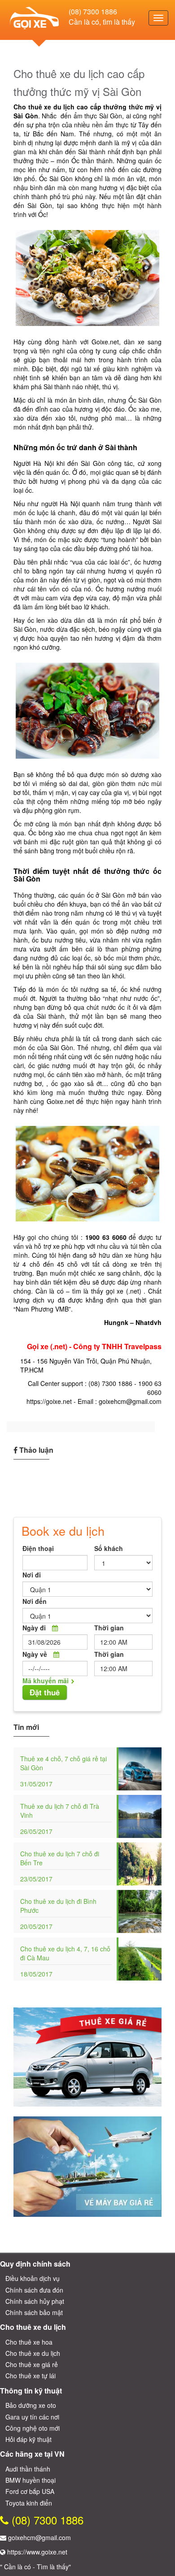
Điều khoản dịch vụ (33, 2278)
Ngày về (35, 1654)
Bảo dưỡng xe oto (31, 2405)
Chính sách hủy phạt (35, 2301)
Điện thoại (38, 1548)
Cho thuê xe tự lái (31, 2376)
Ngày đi (34, 1628)
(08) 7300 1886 (93, 11)
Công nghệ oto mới (33, 2428)
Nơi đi (32, 1575)
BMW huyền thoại (31, 2480)
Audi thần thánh (28, 2469)
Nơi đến (35, 1601)
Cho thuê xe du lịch (33, 2353)
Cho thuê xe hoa (29, 2342)
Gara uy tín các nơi (32, 2417)
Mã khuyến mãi (46, 1681)
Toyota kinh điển (29, 2503)
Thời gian (109, 1628)
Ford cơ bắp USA (30, 2491)
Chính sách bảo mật (34, 2312)
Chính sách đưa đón (34, 2290)
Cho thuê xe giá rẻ (32, 2364)
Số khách (109, 1548)
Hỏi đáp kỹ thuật (28, 2439)
